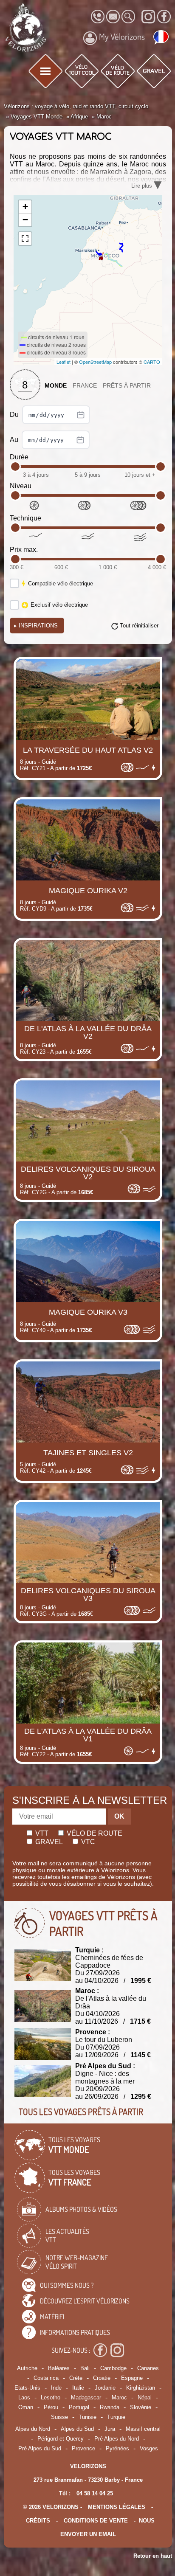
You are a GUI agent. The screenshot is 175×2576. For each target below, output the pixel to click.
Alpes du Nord (33, 2429)
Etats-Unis (27, 2388)
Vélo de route (94, 1833)
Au (15, 440)
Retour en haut (153, 2556)
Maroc (119, 2397)
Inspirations (36, 626)
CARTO (152, 362)
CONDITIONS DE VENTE (96, 2521)
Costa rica (46, 2378)
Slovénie (141, 2407)
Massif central (143, 2429)
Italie (78, 2388)
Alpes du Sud (77, 2429)
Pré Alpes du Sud (40, 2448)
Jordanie (105, 2388)
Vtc (87, 1842)
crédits (38, 2521)
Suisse (59, 2417)
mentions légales (117, 2507)
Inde (56, 2388)
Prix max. (24, 550)
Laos (24, 2397)
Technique (25, 518)
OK (119, 1816)
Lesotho (51, 2397)
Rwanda (110, 2407)
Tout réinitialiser (139, 626)
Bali (85, 2368)
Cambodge (113, 2368)
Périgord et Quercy (61, 2439)
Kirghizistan (141, 2388)
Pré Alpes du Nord (117, 2439)
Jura (110, 2429)
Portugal (79, 2407)
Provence (83, 2448)
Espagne (132, 2378)
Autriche (27, 2368)
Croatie (102, 2378)
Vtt (41, 1833)
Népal (145, 2397)
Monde (56, 386)
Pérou (51, 2407)
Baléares (59, 2368)
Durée (19, 457)
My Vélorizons (122, 37)
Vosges (149, 2448)
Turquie (116, 2417)
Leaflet (64, 362)
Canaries (148, 2368)
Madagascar (86, 2397)
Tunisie (87, 2417)
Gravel (48, 1842)
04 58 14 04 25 (95, 2493)
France (85, 386)
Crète (76, 2378)
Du (15, 415)
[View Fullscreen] (25, 239)
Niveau (21, 486)
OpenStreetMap (95, 362)
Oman (26, 2407)
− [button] (25, 220)
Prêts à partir (127, 386)
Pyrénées (117, 2448)
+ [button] (25, 207)
